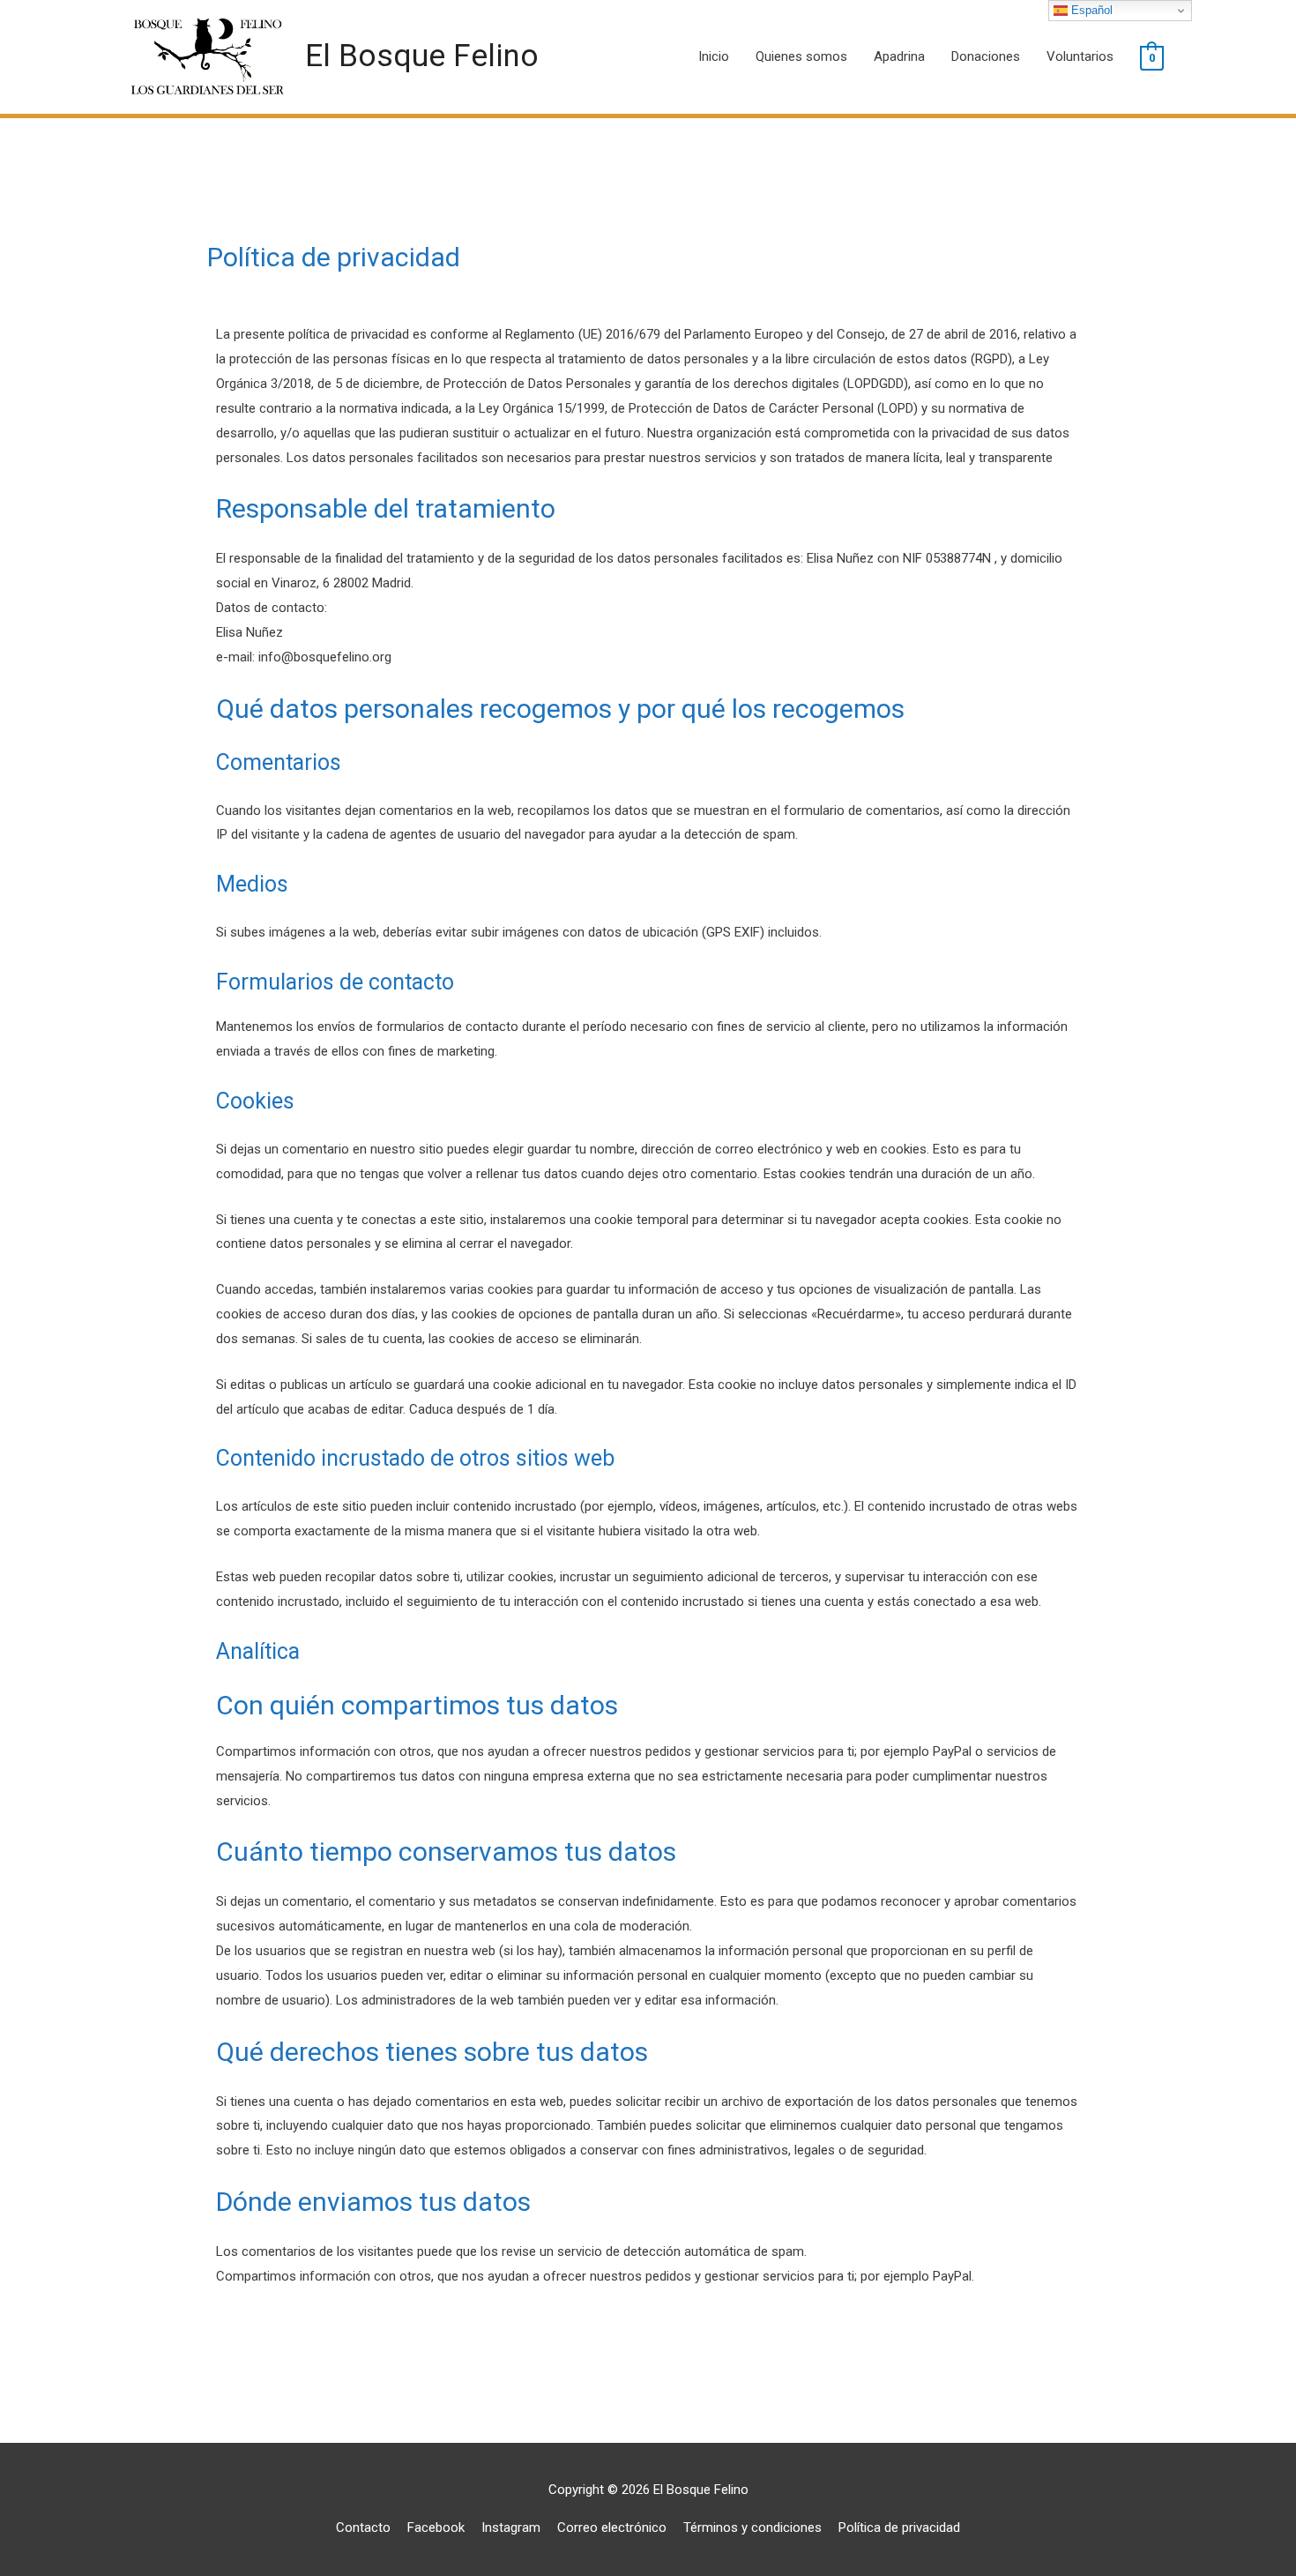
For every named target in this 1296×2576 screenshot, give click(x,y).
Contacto (363, 2527)
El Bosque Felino (422, 56)
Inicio (714, 56)
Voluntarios (1080, 56)
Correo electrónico (612, 2527)
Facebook (436, 2527)
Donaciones (986, 56)
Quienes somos (801, 56)
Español (1090, 10)
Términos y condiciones (752, 2527)
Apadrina (899, 56)
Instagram (511, 2527)
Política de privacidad (899, 2527)
